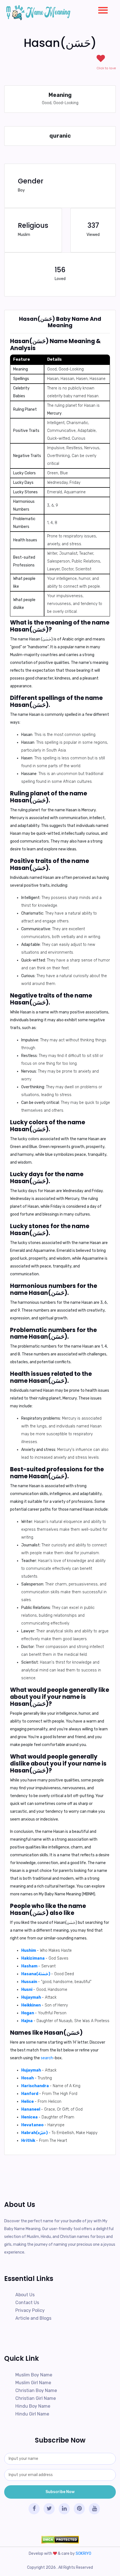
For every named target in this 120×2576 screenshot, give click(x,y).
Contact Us (27, 2303)
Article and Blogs (33, 2318)
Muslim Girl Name (33, 2383)
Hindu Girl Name (32, 2414)
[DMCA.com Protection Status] (60, 2540)
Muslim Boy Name (34, 2375)
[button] (101, 9)
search (47, 2058)
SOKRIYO (83, 2554)
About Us (25, 2295)
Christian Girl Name (36, 2398)
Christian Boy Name (36, 2390)
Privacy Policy (30, 2310)
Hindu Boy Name (33, 2406)
